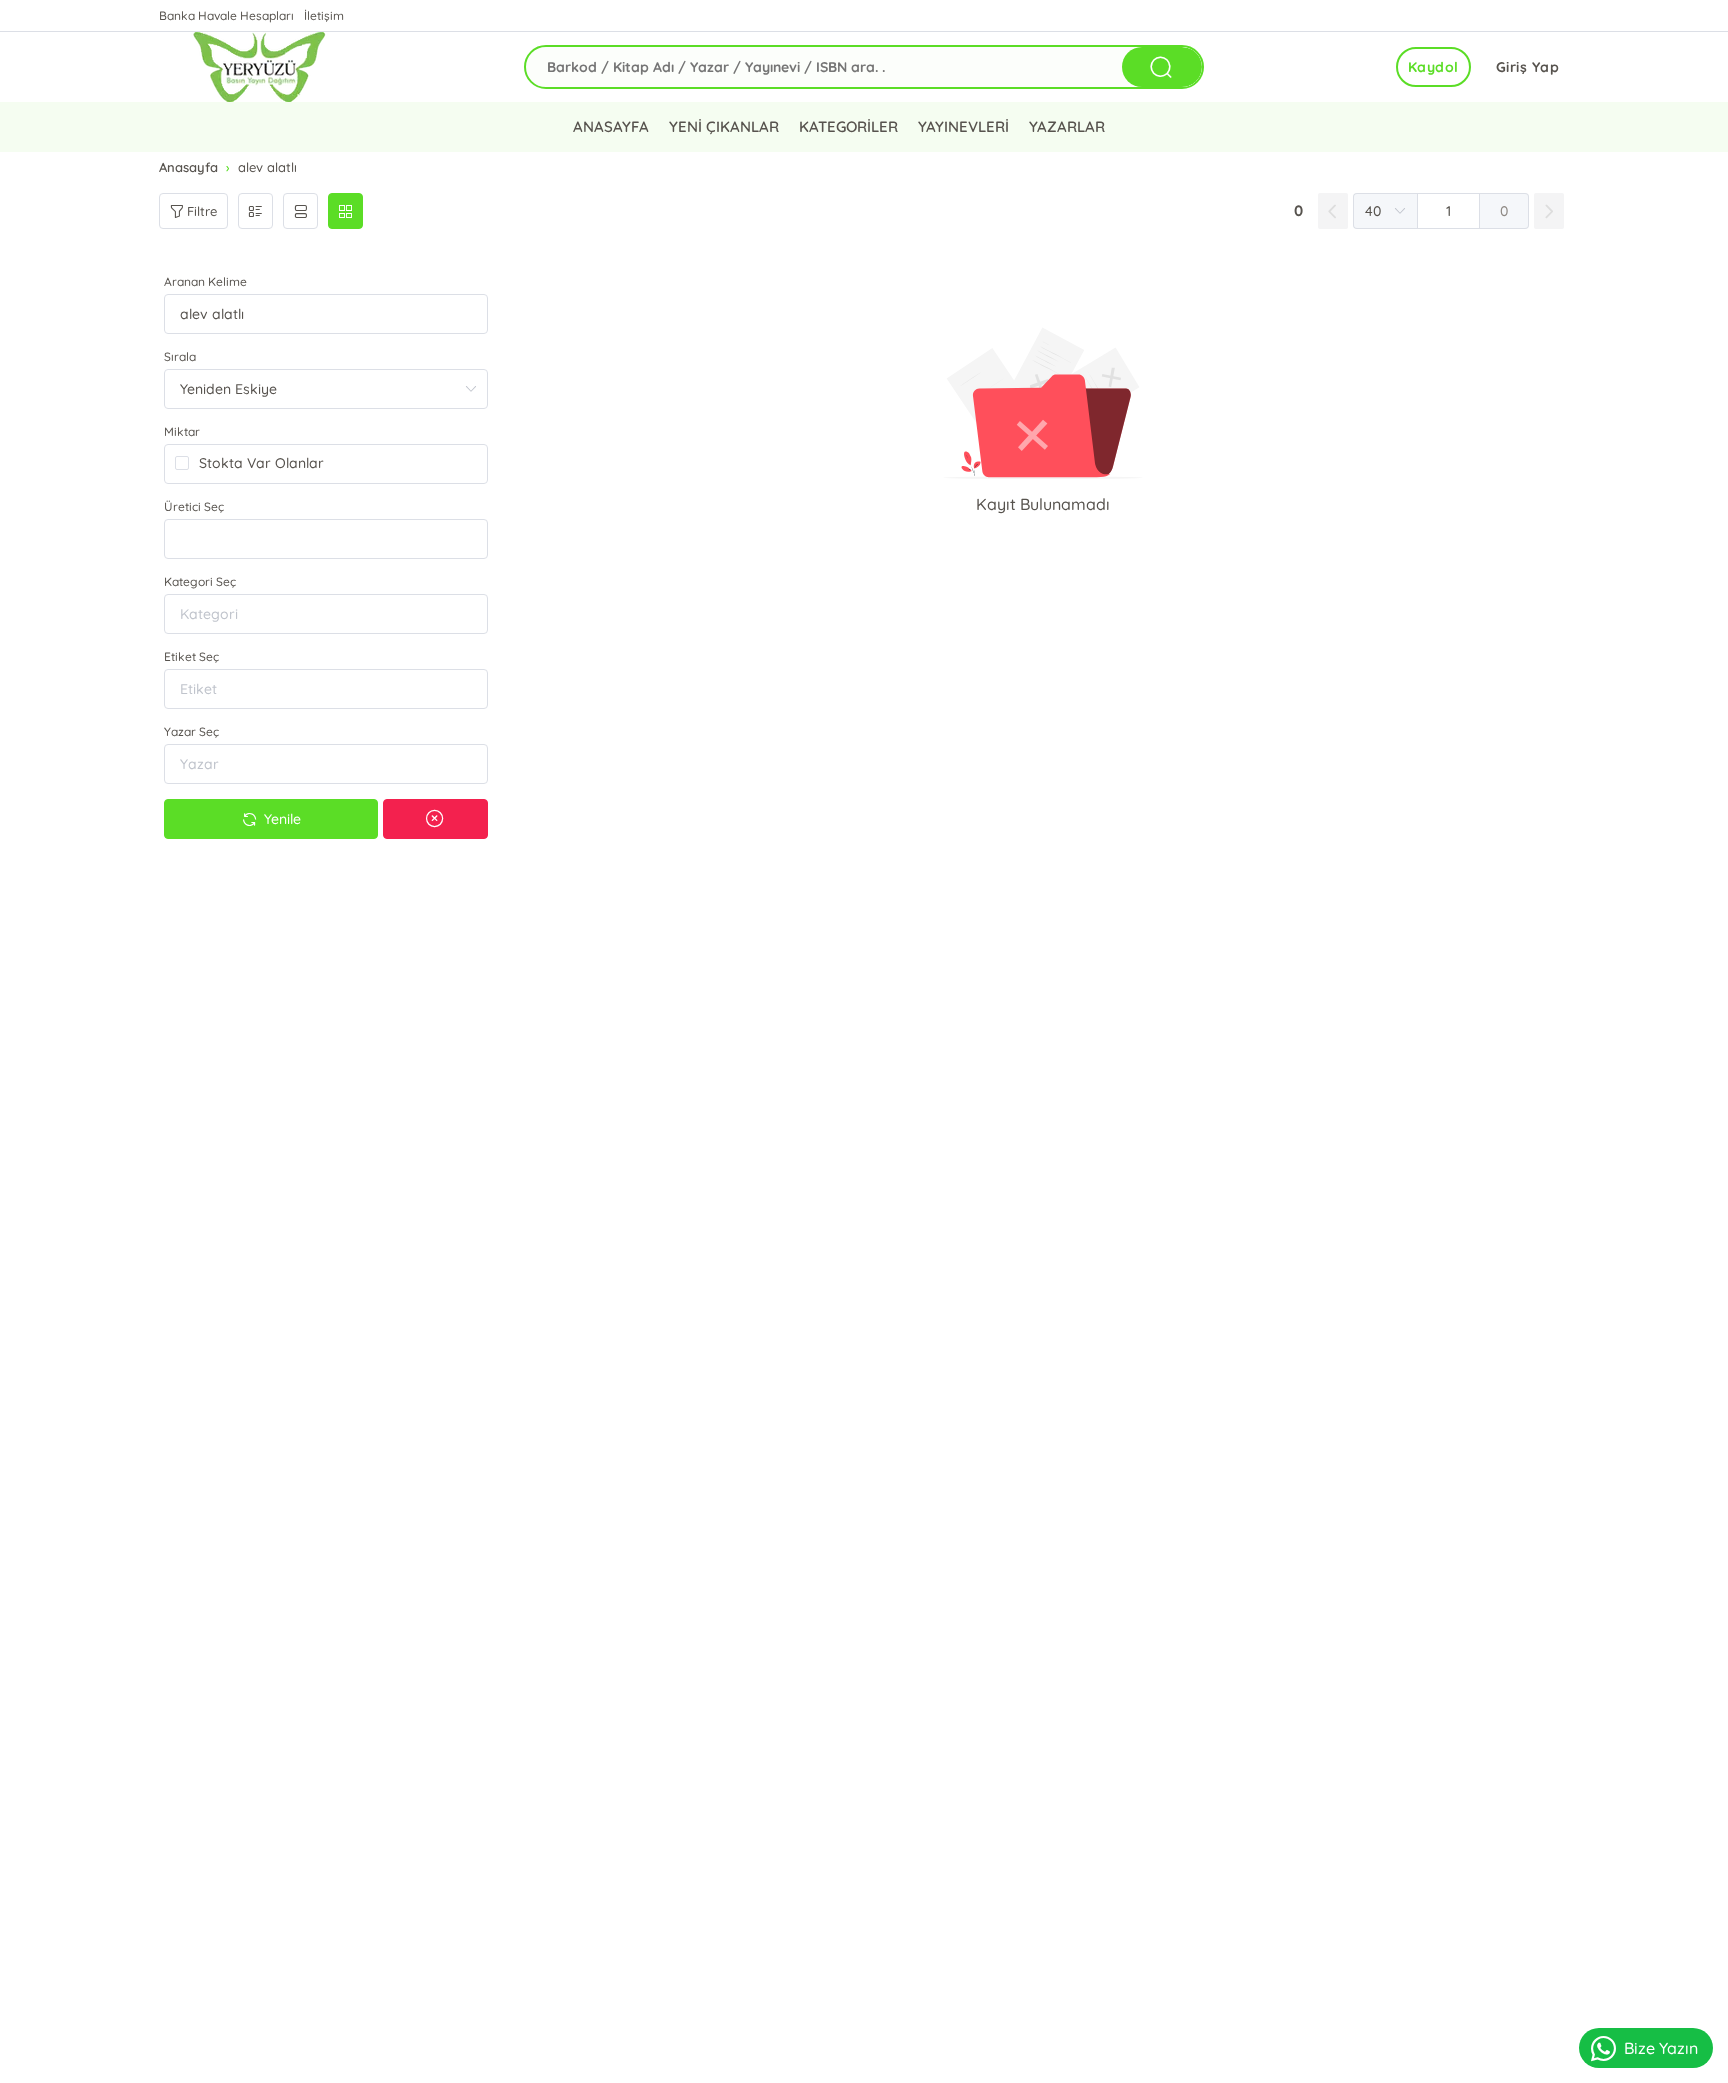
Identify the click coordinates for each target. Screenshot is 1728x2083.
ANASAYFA (611, 126)
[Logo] (259, 67)
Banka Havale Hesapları (226, 15)
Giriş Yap (1528, 67)
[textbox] (326, 539)
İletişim (324, 15)
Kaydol (1433, 67)
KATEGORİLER (848, 126)
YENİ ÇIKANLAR (724, 126)
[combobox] (326, 539)
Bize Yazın (1661, 2048)
